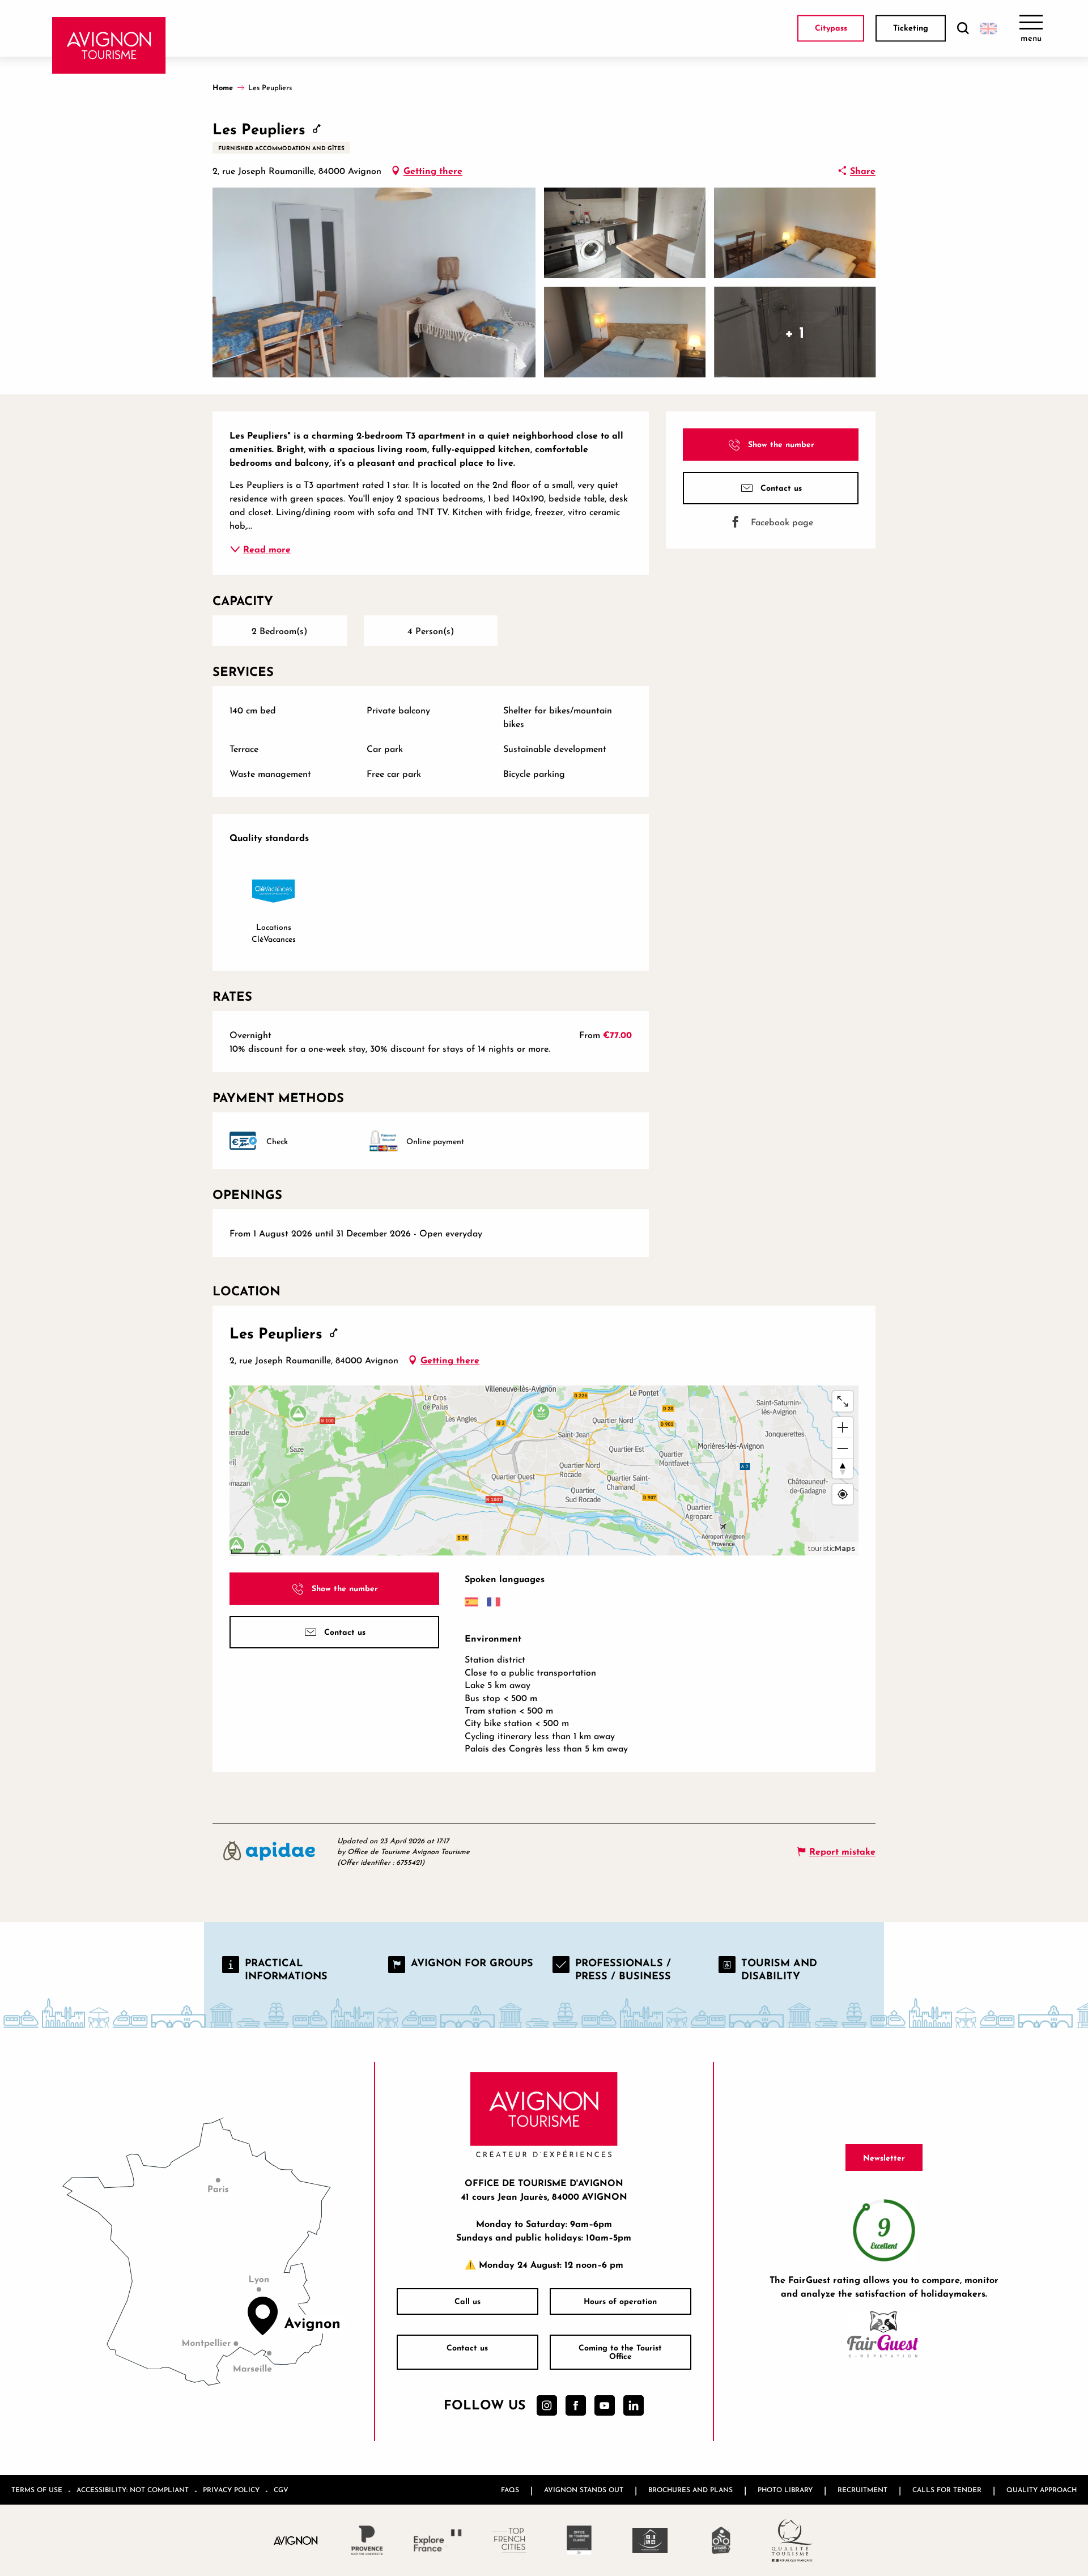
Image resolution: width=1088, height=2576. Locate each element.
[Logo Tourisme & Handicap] (650, 2540)
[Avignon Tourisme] (109, 45)
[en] (988, 28)
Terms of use (37, 2490)
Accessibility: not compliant (133, 2490)
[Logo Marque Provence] (367, 2540)
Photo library (785, 2490)
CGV (281, 2490)
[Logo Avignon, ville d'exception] (296, 2540)
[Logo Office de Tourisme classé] (579, 2540)
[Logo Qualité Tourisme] (792, 2540)
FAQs (510, 2490)
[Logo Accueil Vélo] (721, 2540)
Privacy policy (231, 2490)
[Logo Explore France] (438, 2540)
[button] (963, 29)
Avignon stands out (584, 2490)
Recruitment (862, 2490)
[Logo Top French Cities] (509, 2540)
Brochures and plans (690, 2490)
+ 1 (795, 332)
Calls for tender (947, 2490)
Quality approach (1042, 2490)
